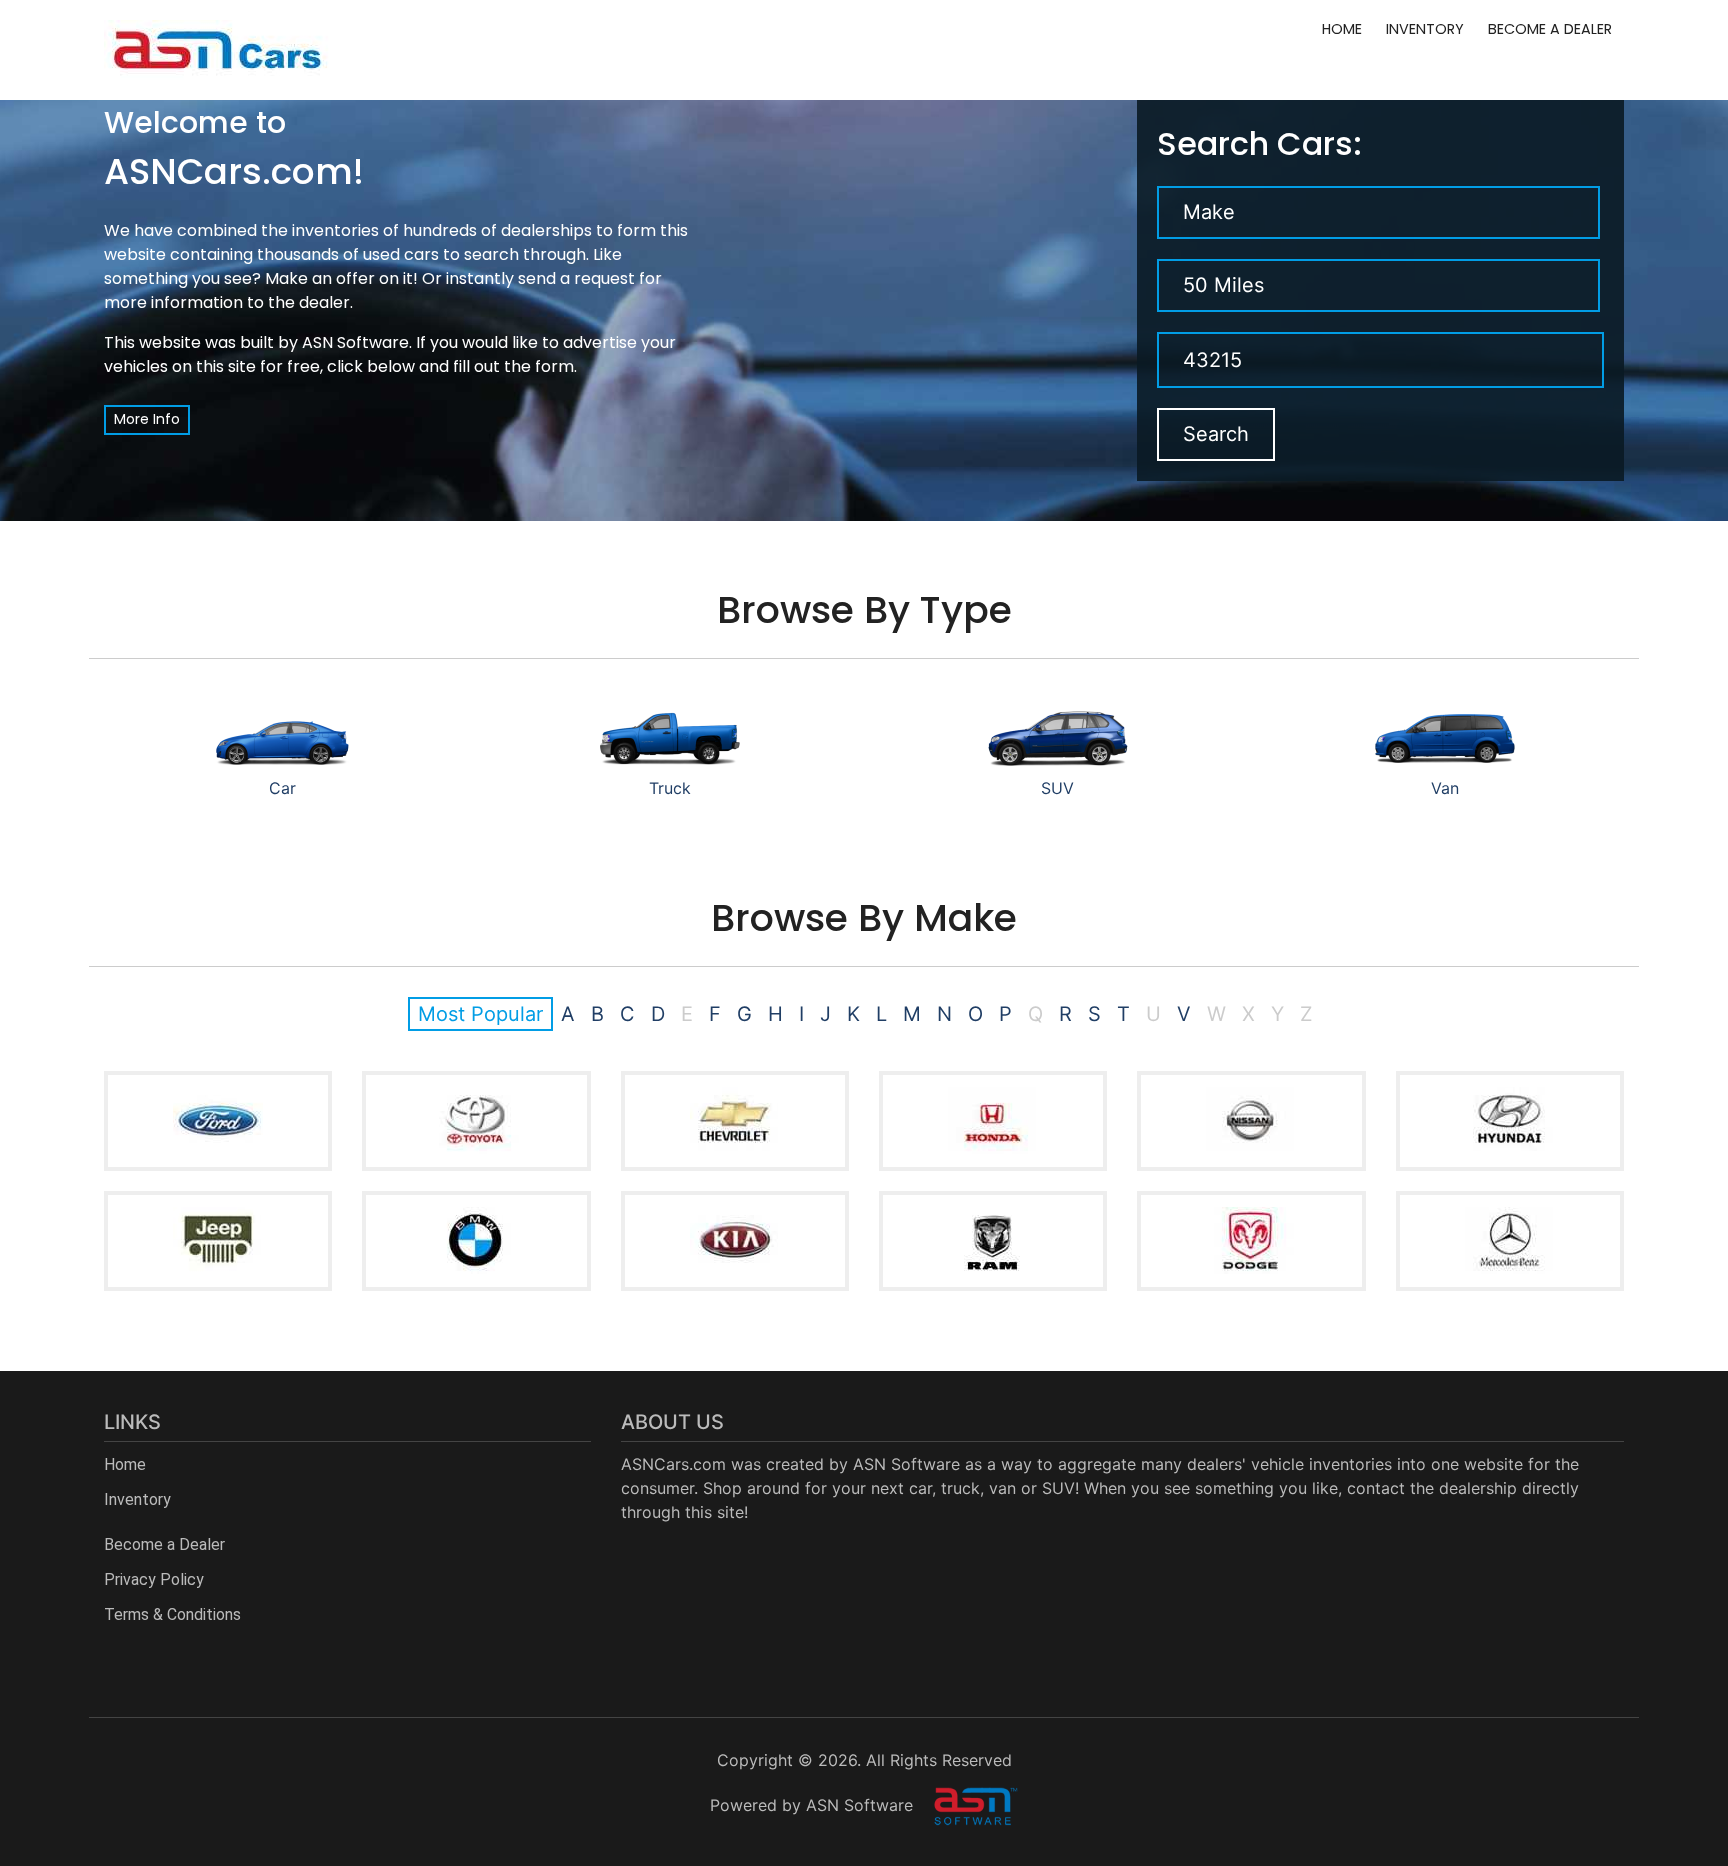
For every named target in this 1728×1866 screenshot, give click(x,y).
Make (1209, 212)
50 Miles (1223, 285)
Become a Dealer (1550, 29)
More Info (147, 419)
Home (1342, 29)
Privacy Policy (154, 1579)
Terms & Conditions (172, 1614)
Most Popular (480, 1014)
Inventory (1425, 29)
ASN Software (355, 342)
